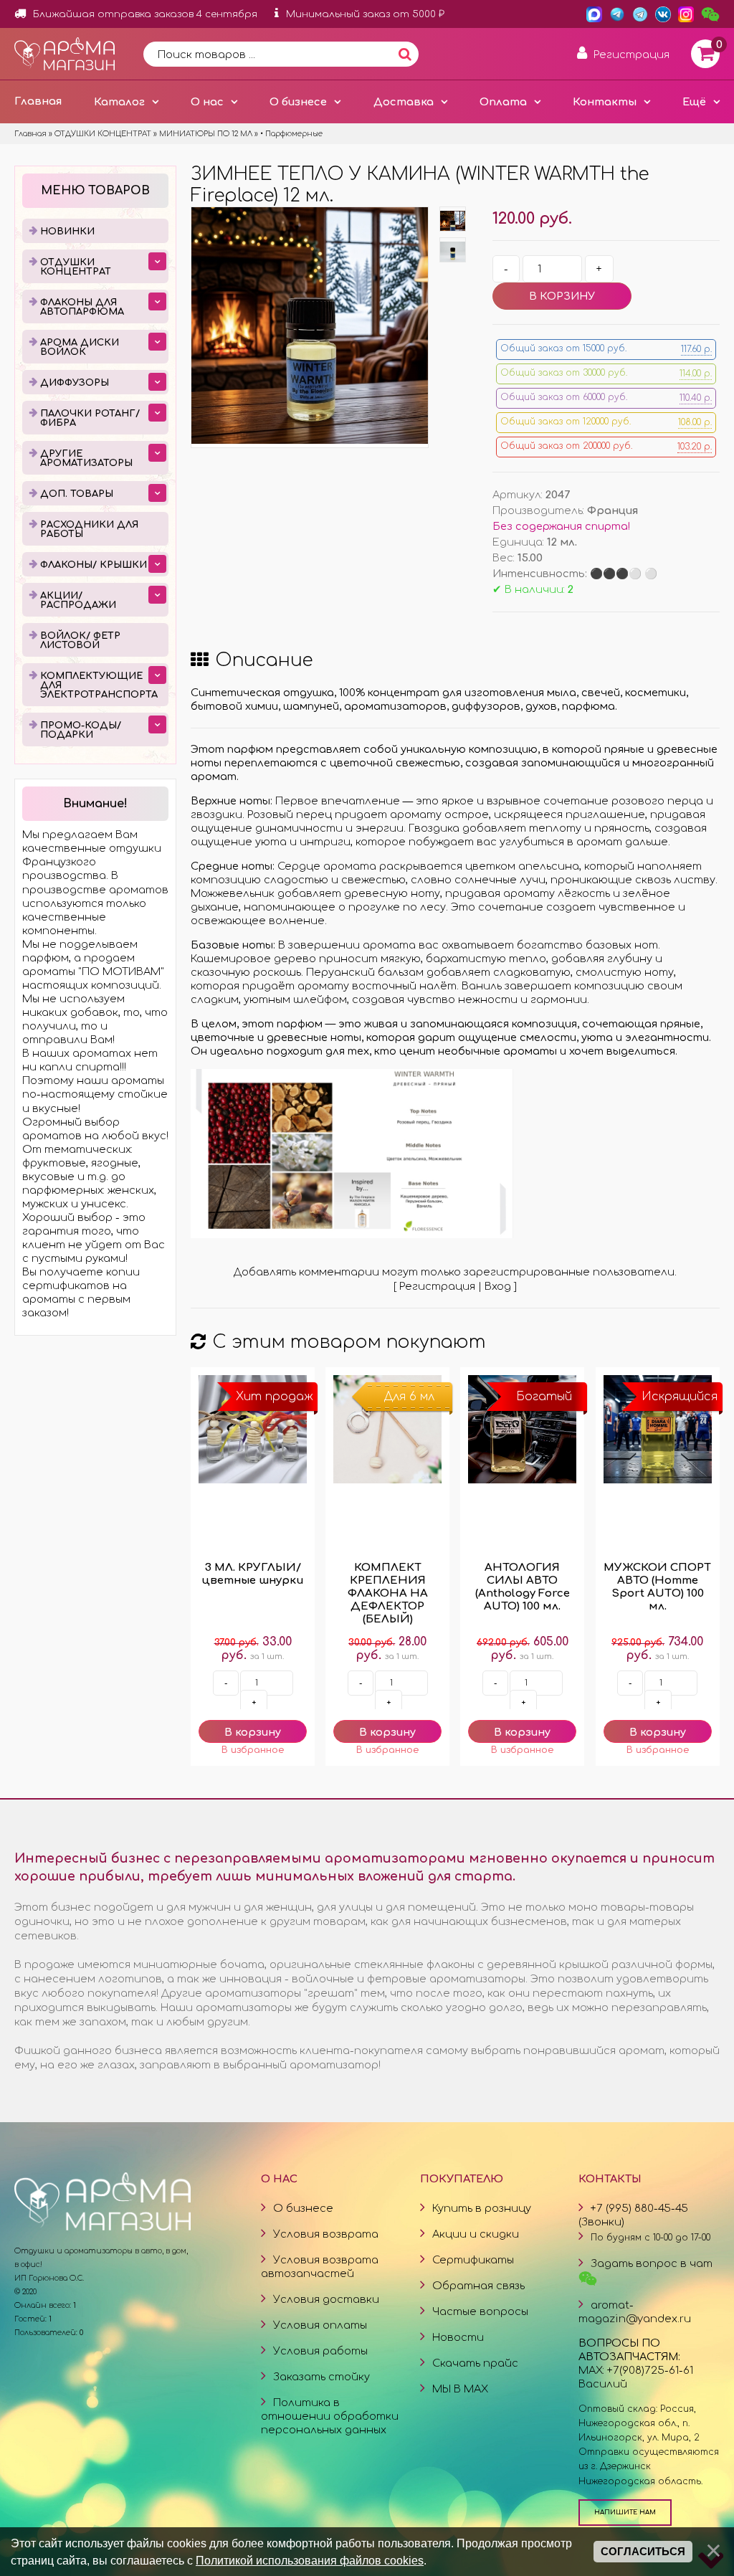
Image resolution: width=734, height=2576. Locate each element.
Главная (38, 101)
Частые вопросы (480, 2311)
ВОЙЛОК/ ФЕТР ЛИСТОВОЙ (80, 641)
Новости (458, 2337)
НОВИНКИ (67, 232)
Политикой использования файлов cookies (310, 2560)
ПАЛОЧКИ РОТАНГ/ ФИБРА (90, 418)
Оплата (503, 102)
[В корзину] (253, 1731)
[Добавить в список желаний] (253, 1750)
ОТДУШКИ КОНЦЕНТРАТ (76, 267)
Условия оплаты (320, 2325)
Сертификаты (473, 2260)
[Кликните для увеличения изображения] (310, 325)
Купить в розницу (482, 2208)
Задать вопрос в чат (652, 2263)
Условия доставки (326, 2299)
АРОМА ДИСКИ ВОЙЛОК (80, 347)
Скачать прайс (475, 2363)
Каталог (119, 102)
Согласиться (643, 2552)
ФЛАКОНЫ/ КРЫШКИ (94, 565)
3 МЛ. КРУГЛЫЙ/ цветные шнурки (253, 1574)
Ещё (694, 102)
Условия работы (320, 2351)
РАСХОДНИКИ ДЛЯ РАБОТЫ (89, 529)
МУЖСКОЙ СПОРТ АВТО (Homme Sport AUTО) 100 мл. (657, 1587)
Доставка (404, 102)
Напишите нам (625, 2512)
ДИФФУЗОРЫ (75, 383)
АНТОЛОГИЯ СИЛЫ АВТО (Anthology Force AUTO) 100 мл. (523, 1587)
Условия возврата (326, 2234)
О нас (207, 102)
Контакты (605, 102)
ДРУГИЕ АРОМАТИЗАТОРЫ (86, 458)
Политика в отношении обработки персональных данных (330, 2416)
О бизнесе (298, 102)
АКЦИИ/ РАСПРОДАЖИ (78, 600)
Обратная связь (478, 2286)
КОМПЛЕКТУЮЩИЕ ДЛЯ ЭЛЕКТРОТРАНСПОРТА (99, 685)
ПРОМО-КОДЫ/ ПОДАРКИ (81, 730)
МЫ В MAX (460, 2389)
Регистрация (437, 1286)
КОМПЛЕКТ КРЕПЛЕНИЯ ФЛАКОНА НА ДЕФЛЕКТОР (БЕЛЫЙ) (388, 1593)
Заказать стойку (321, 2377)
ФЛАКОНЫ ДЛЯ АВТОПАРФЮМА (82, 307)
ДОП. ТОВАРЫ (77, 494)
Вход (498, 1286)
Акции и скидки (476, 2234)
